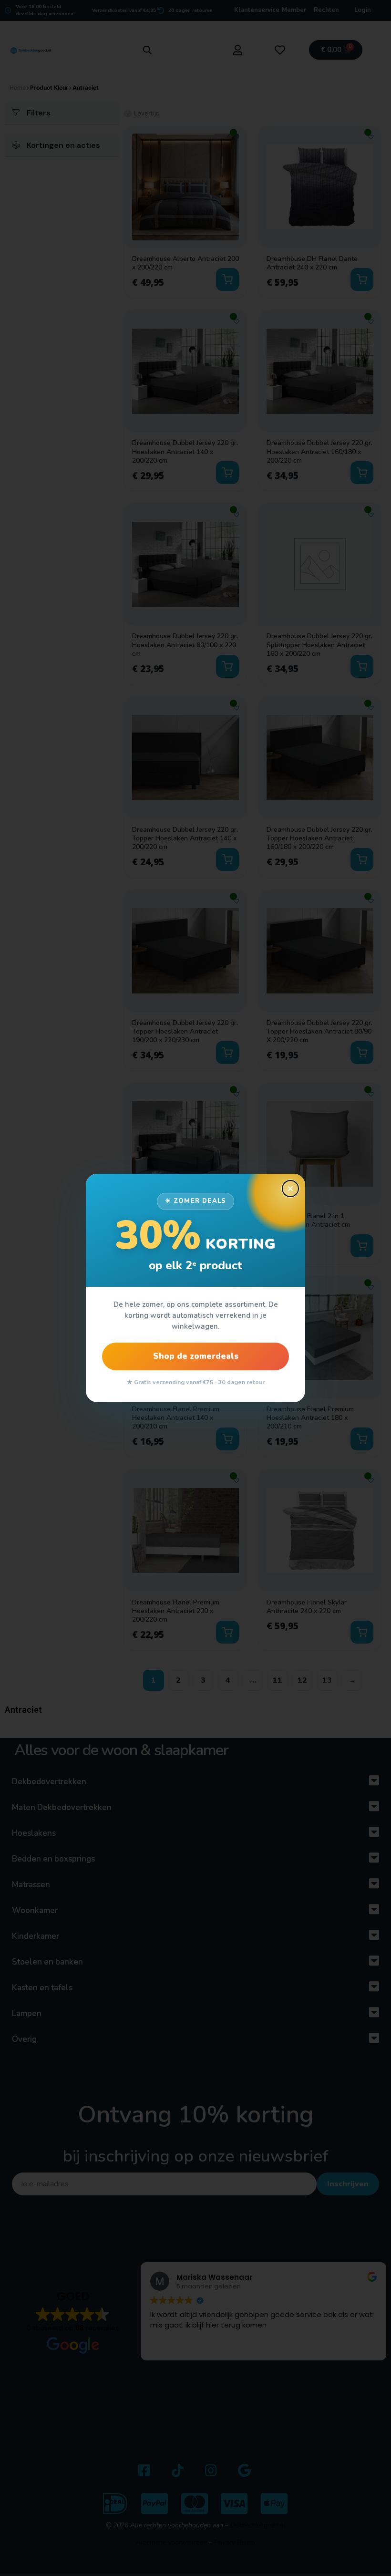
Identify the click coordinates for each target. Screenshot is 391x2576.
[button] (290, 1189)
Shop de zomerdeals (196, 1356)
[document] (195, 1288)
